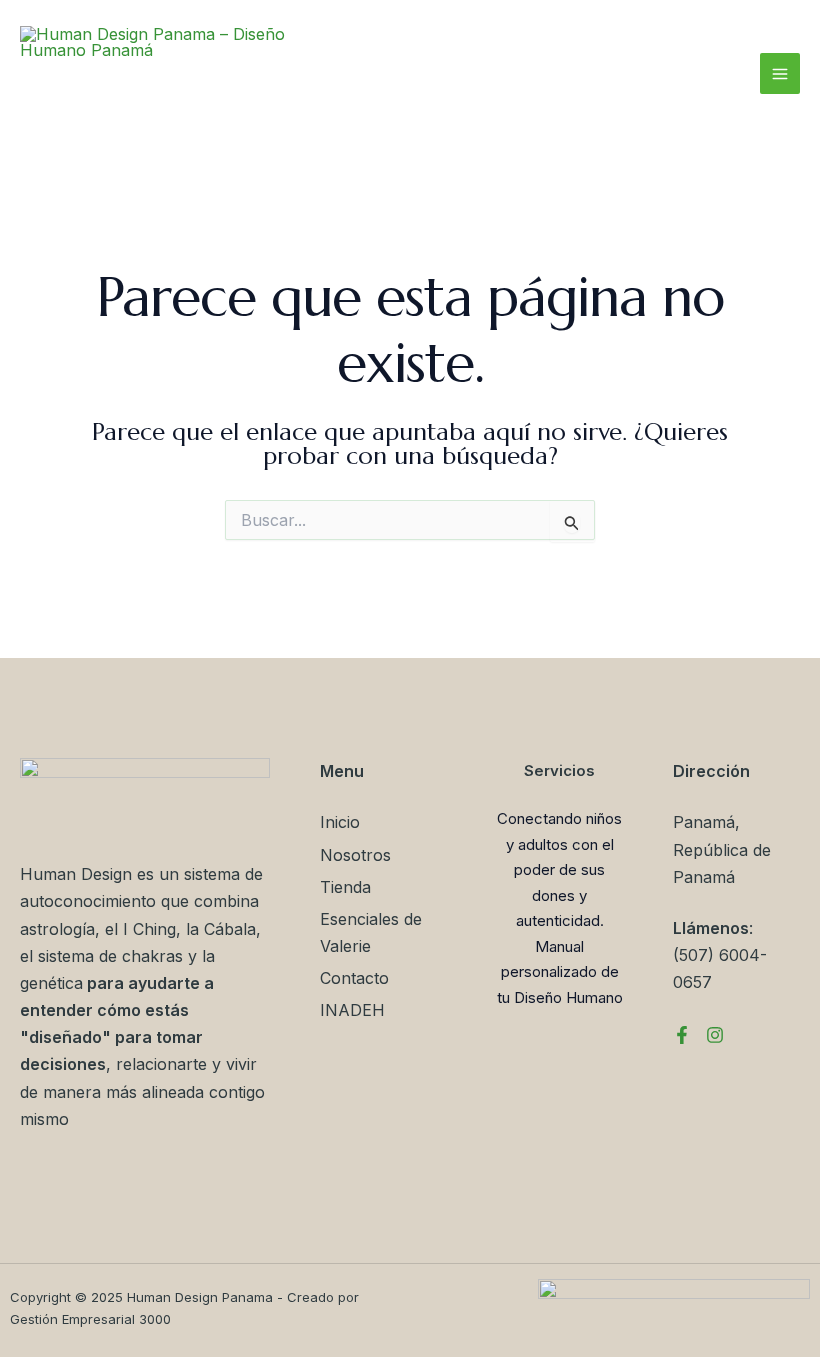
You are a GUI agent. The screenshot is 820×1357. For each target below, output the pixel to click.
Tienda (345, 887)
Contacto (354, 978)
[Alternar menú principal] (780, 73)
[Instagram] (715, 1035)
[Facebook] (682, 1035)
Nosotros (355, 855)
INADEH (352, 1010)
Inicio (340, 822)
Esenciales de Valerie (371, 932)
